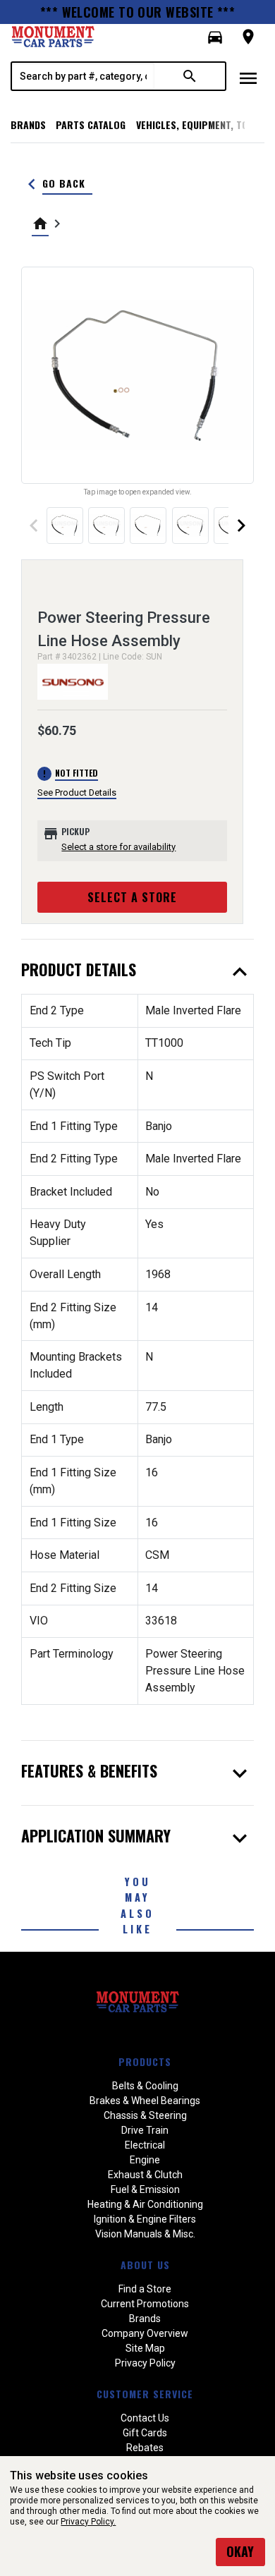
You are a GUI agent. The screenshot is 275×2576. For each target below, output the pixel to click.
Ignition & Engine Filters (145, 2219)
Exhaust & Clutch (145, 2175)
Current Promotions (145, 2304)
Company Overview (145, 2333)
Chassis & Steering (145, 2115)
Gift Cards (145, 2433)
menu (248, 78)
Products (145, 2061)
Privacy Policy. (88, 2522)
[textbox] (83, 76)
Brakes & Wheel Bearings (145, 2101)
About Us (145, 2265)
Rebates (145, 2448)
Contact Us (145, 2418)
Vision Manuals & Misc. (145, 2234)
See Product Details (77, 792)
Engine (145, 2160)
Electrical (145, 2145)
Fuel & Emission (145, 2189)
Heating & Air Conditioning (145, 2204)
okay (240, 2551)
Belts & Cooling (145, 2086)
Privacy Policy (145, 2363)
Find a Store (145, 2289)
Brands (28, 124)
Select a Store (132, 897)
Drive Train (145, 2130)
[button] (215, 37)
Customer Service (145, 2394)
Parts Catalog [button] (91, 124)
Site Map (145, 2348)
